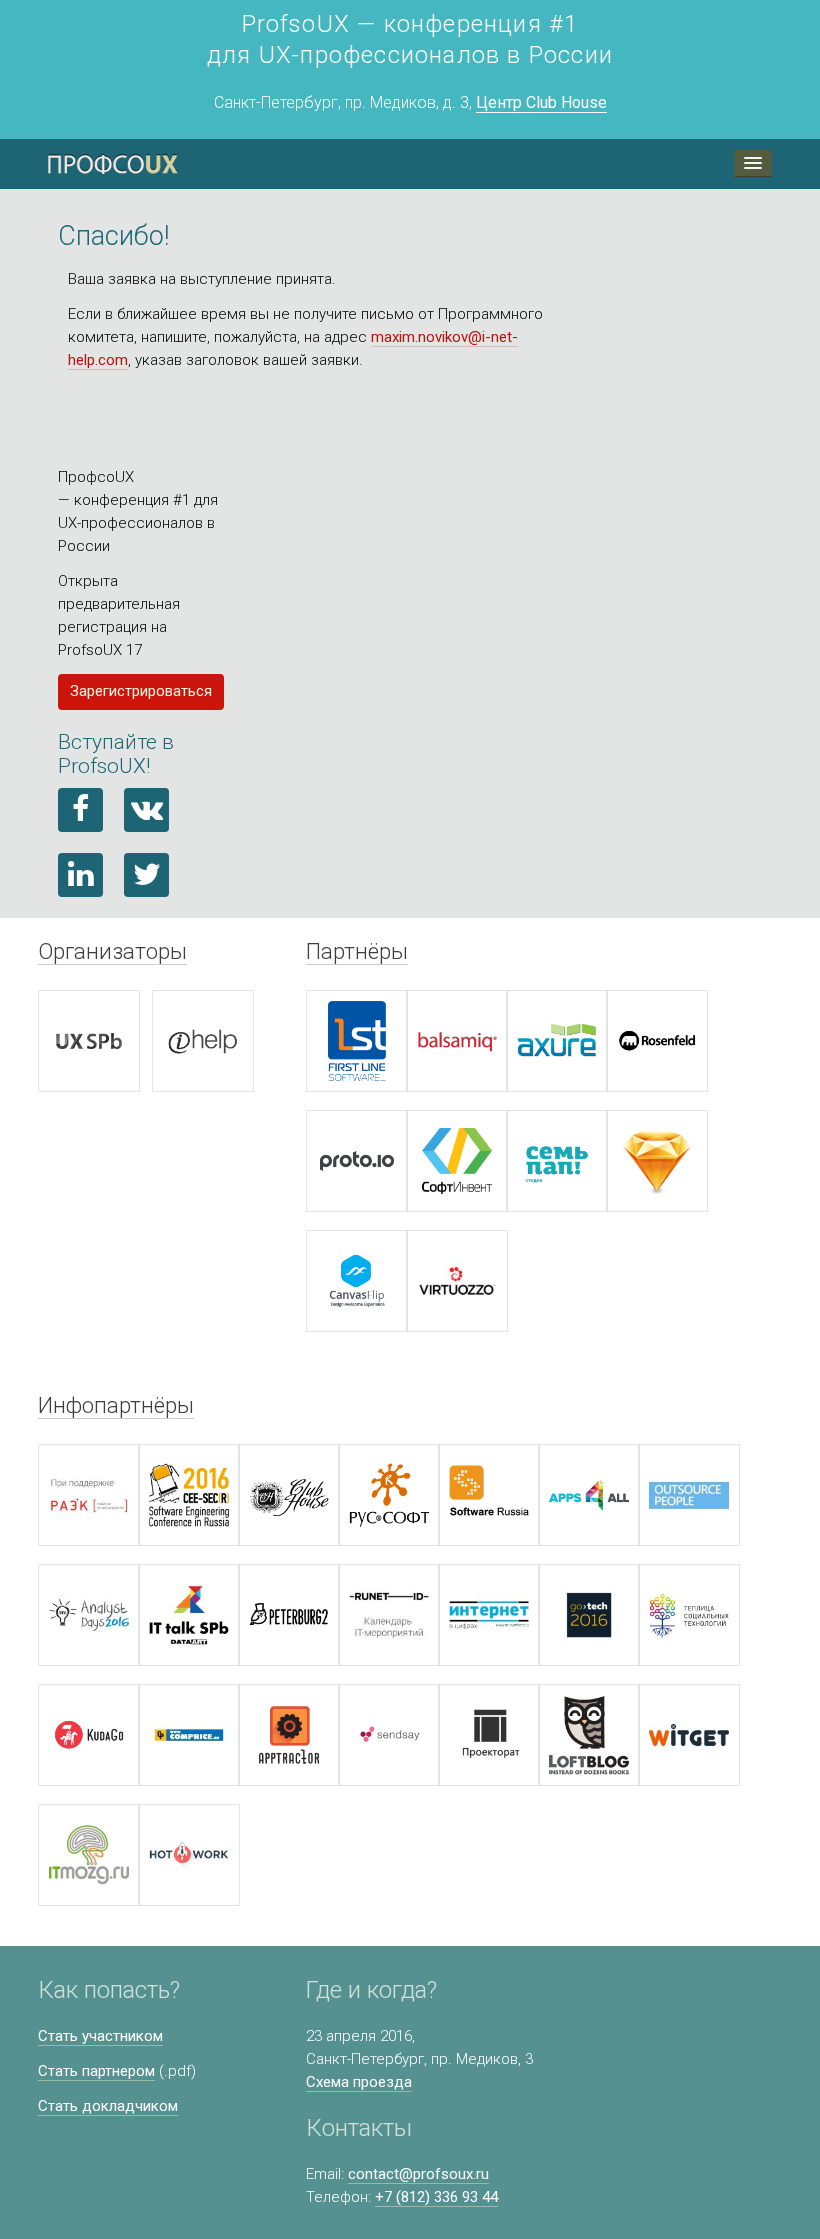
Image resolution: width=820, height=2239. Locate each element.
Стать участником (100, 2036)
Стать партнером (96, 2071)
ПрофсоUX (113, 164)
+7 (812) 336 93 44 (436, 2197)
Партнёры (357, 951)
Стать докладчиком (108, 2106)
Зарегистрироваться (141, 691)
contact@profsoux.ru (418, 2174)
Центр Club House (541, 102)
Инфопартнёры (116, 1405)
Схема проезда (359, 2082)
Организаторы (112, 951)
